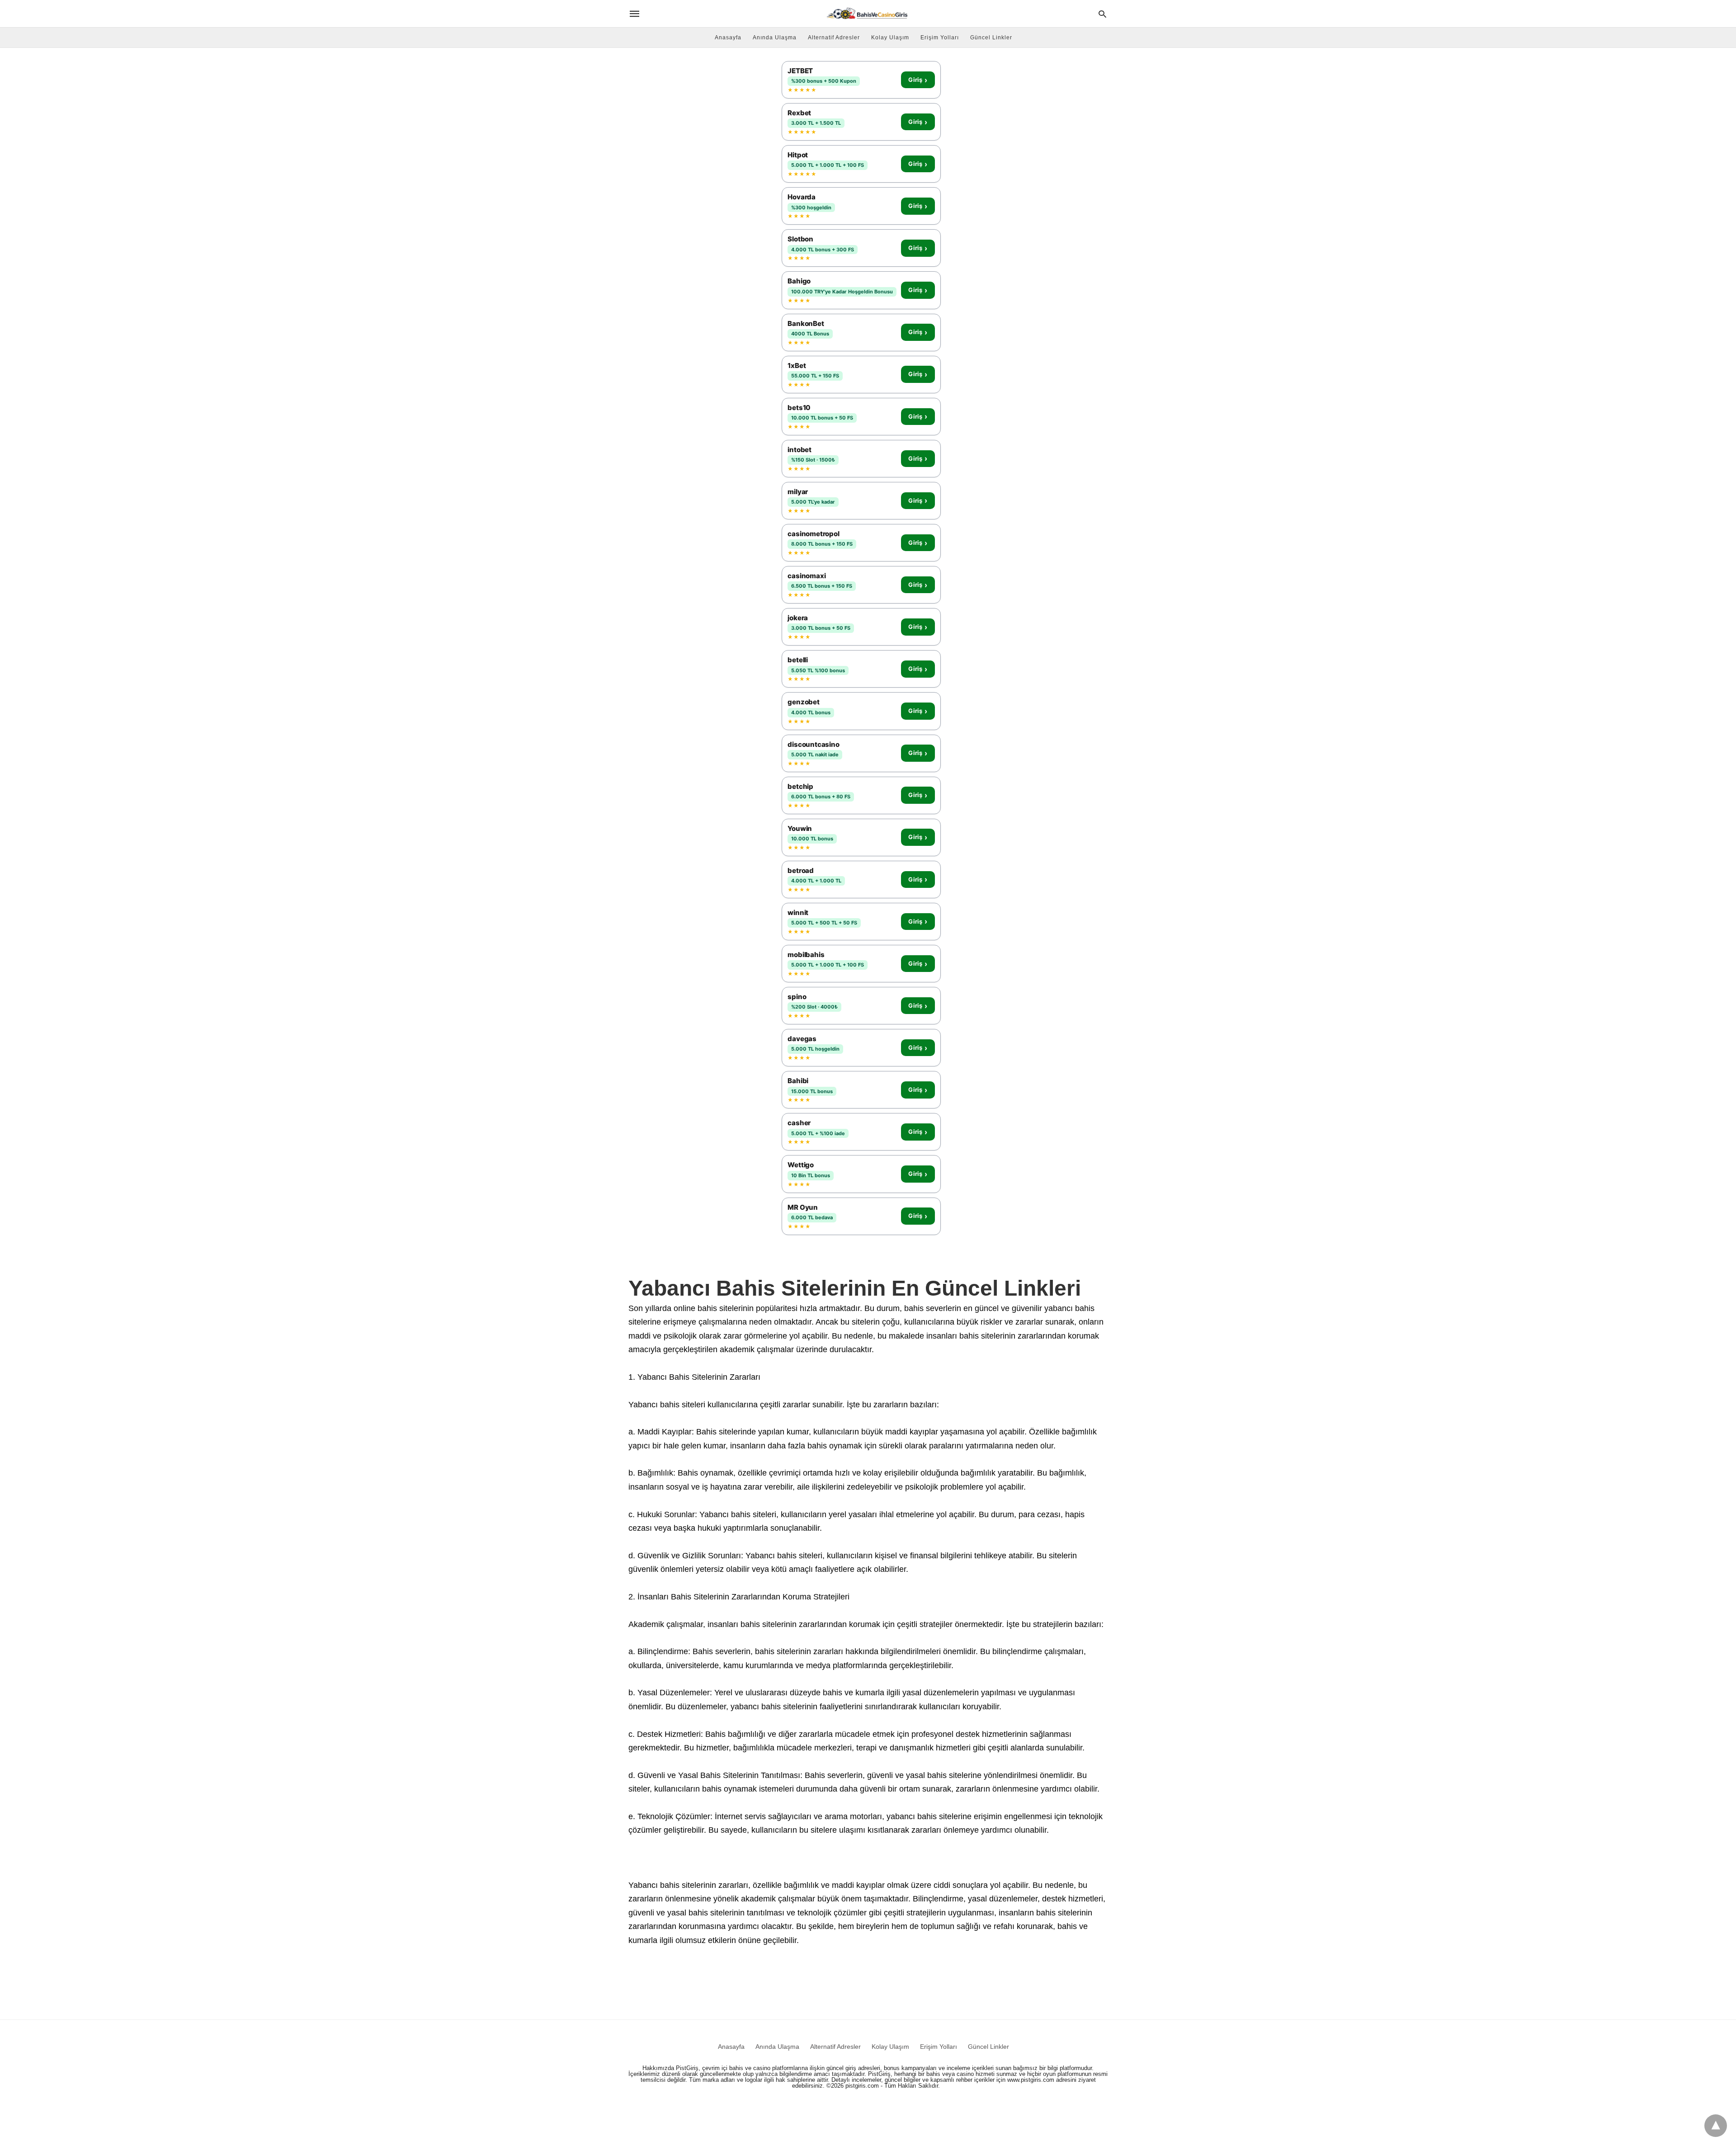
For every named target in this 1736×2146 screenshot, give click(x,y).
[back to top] (1716, 2126)
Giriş (918, 80)
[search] (1102, 14)
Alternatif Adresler (834, 38)
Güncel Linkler (991, 38)
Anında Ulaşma (775, 38)
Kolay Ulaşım (890, 38)
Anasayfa (728, 38)
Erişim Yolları (940, 38)
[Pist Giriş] (867, 14)
